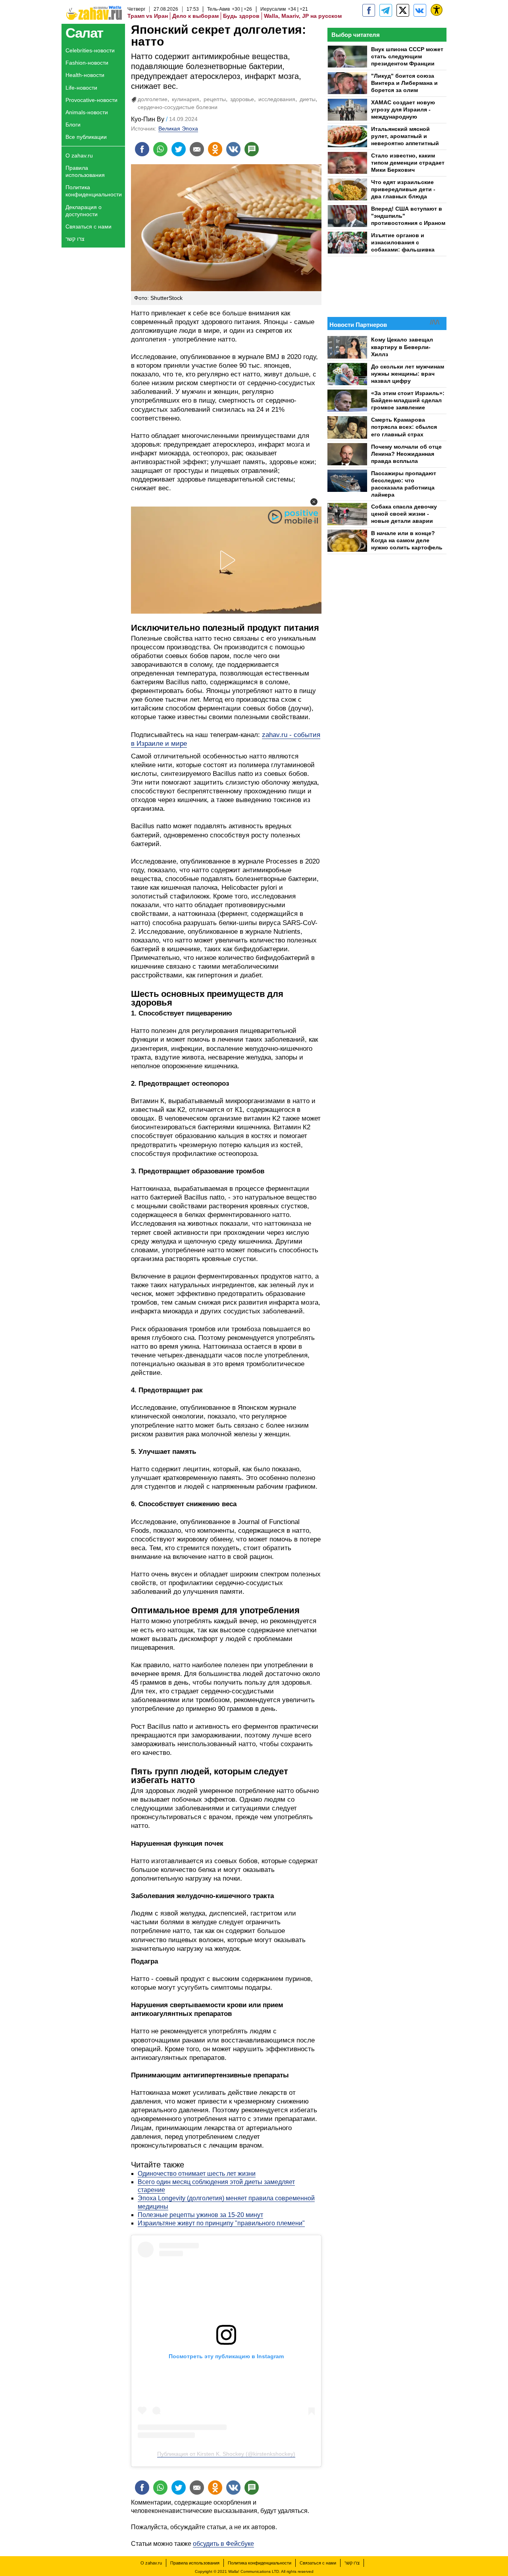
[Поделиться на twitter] (179, 149)
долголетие (153, 99)
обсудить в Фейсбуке (223, 2544)
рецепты (215, 99)
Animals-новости (87, 112)
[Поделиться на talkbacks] (252, 149)
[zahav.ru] (369, 10)
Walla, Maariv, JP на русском (303, 16)
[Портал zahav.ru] (420, 10)
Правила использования (85, 171)
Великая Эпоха (178, 129)
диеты (308, 99)
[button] (314, 502)
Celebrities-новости (90, 50)
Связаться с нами (89, 227)
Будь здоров (241, 16)
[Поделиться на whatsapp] (160, 149)
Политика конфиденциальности (94, 191)
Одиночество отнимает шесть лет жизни (197, 2174)
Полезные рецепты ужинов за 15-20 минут (200, 2215)
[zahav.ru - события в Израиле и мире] (386, 10)
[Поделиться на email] (197, 149)
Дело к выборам (195, 16)
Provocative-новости (91, 100)
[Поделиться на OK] (215, 149)
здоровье (242, 99)
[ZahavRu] (403, 10)
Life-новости (81, 88)
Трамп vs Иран (148, 16)
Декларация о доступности (84, 211)
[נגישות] (437, 10)
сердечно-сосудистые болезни (178, 107)
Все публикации (86, 137)
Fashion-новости (87, 63)
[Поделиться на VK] (233, 149)
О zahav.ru (79, 155)
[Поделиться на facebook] (142, 149)
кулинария (186, 99)
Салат (84, 33)
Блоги (73, 125)
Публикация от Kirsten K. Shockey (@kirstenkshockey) (226, 2454)
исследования (277, 99)
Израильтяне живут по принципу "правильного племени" (221, 2223)
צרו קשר (75, 239)
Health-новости (85, 75)
